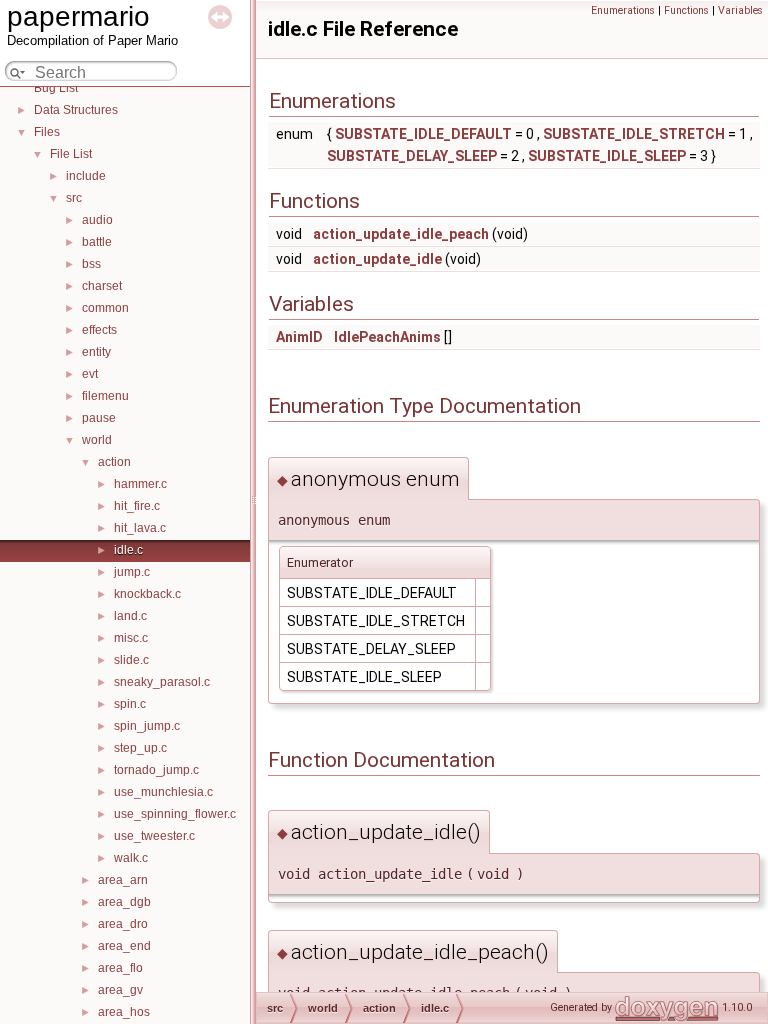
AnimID (299, 337)
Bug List (56, 88)
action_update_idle (377, 259)
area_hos (124, 1012)
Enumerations (623, 10)
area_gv (120, 990)
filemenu (105, 396)
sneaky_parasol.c (162, 682)
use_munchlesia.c (163, 792)
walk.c (131, 858)
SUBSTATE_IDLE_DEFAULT (423, 134)
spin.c (130, 704)
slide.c (131, 660)
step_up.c (140, 748)
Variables (740, 10)
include (86, 176)
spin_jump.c (147, 726)
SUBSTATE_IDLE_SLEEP (607, 156)
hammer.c (140, 484)
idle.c (128, 550)
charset (102, 286)
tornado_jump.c (156, 770)
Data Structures (76, 110)
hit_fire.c (137, 506)
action (114, 462)
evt (90, 374)
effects (99, 330)
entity (96, 352)
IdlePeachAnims (387, 337)
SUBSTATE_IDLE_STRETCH (634, 134)
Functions (686, 10)
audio (97, 220)
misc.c (131, 638)
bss (91, 264)
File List (71, 154)
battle (97, 242)
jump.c (132, 572)
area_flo (120, 968)
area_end (124, 946)
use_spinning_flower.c (175, 814)
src (74, 198)
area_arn (123, 880)
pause (99, 418)
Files (47, 132)
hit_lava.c (140, 528)
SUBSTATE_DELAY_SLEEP (412, 156)
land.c (130, 616)
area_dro (123, 924)
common (105, 308)
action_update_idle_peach (401, 234)
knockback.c (147, 594)
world (97, 440)
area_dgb (124, 902)
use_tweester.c (154, 836)
